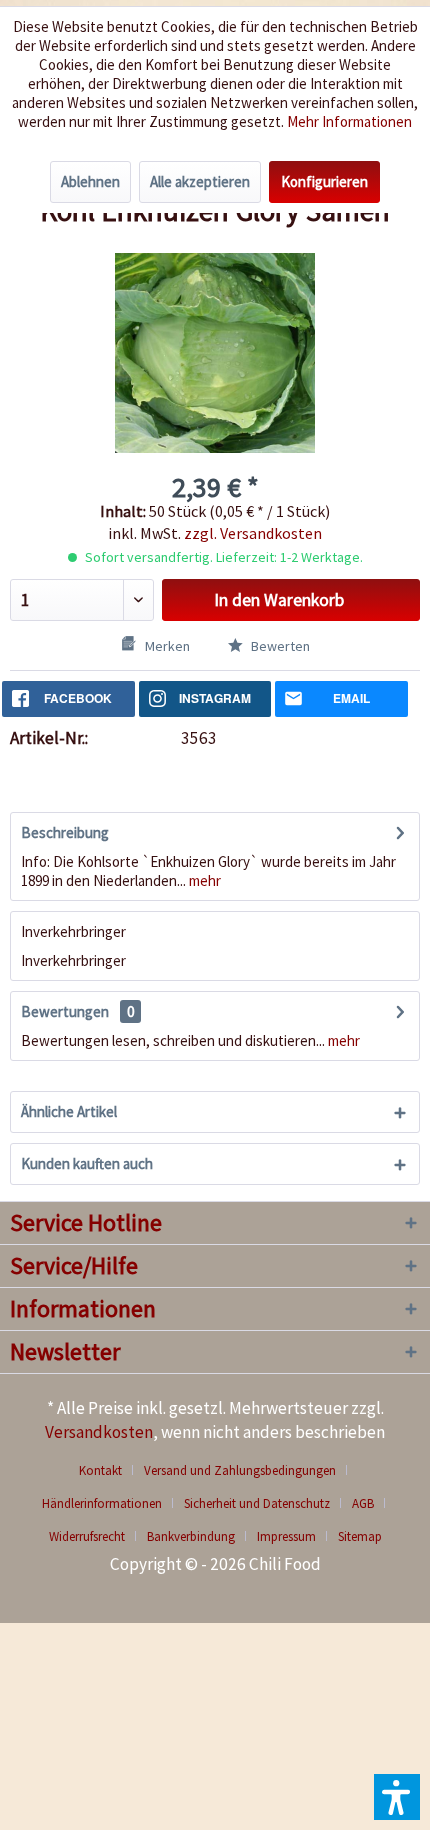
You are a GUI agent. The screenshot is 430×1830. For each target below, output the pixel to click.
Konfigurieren (324, 181)
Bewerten (279, 646)
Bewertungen (65, 1011)
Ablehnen (90, 181)
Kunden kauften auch (87, 1163)
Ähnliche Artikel (69, 1111)
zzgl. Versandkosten (253, 533)
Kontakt (100, 1470)
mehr (203, 880)
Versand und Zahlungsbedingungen (240, 1470)
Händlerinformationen (102, 1503)
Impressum (286, 1536)
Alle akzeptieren (200, 181)
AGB (363, 1503)
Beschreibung (65, 832)
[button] (397, 1797)
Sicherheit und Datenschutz (257, 1503)
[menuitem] (108, 1470)
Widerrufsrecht (87, 1536)
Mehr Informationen (349, 121)
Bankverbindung (191, 1536)
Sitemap (360, 1536)
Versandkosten (99, 1432)
